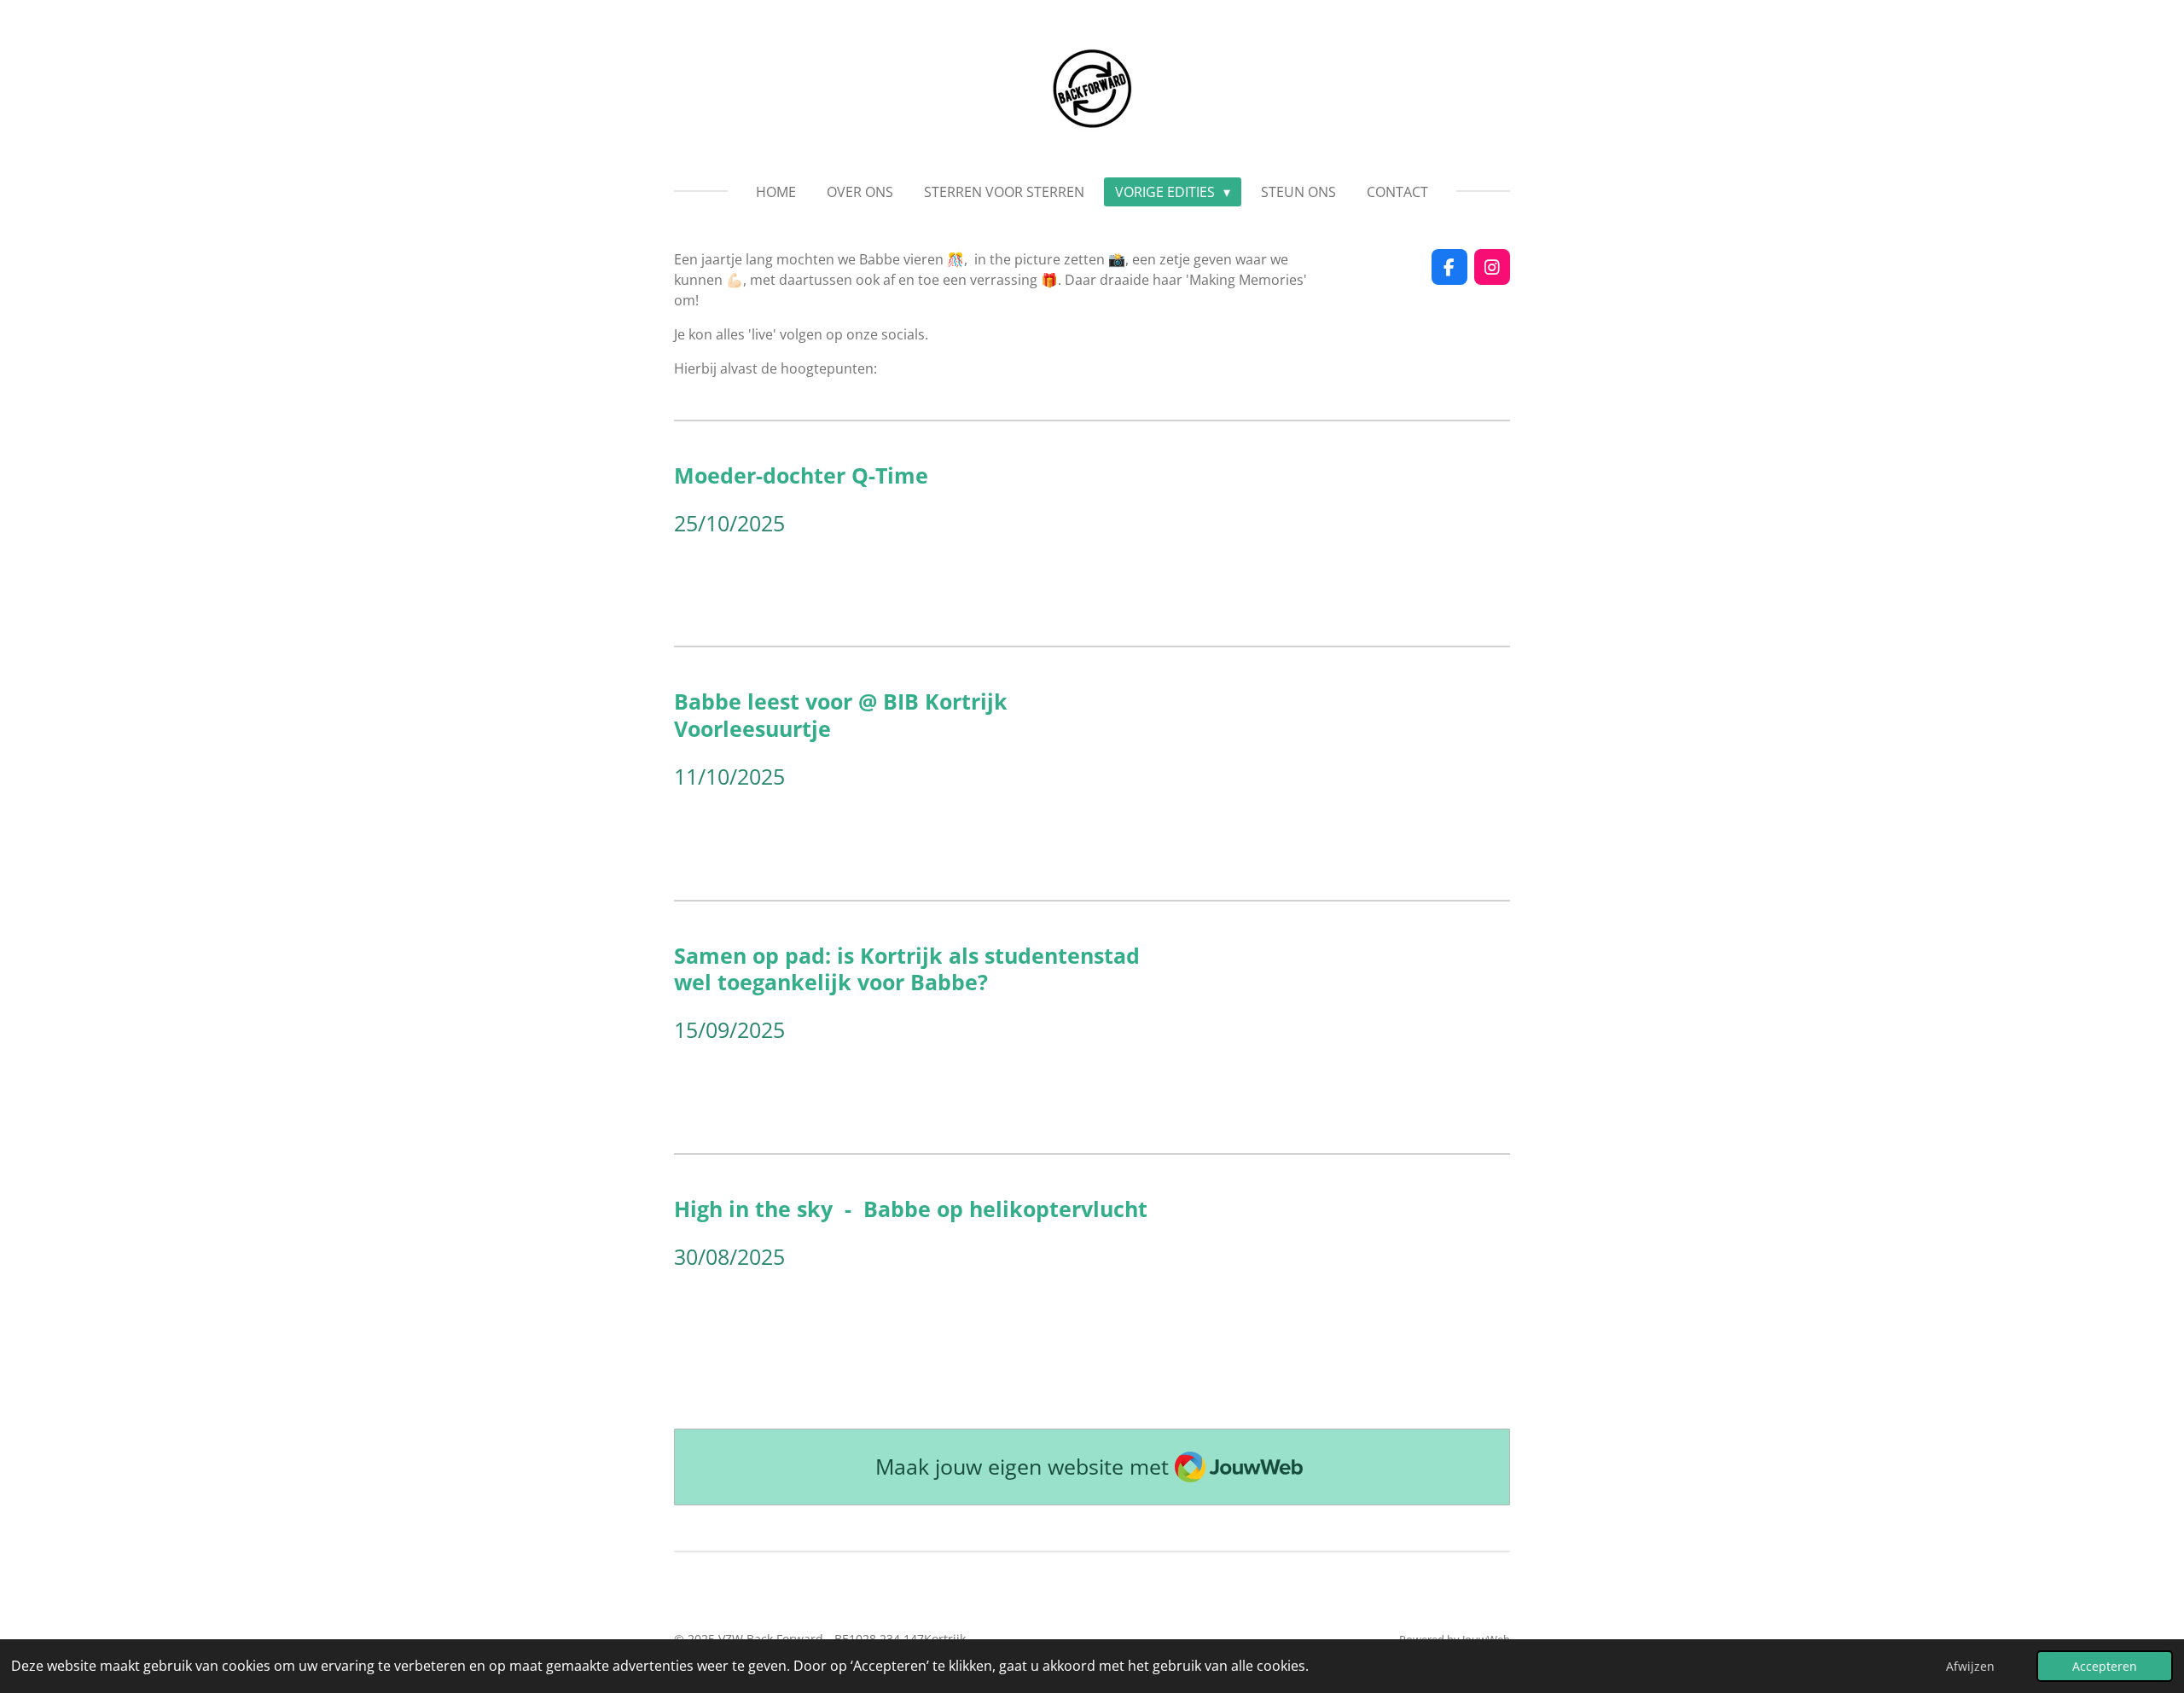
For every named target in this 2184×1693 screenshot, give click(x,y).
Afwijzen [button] (1970, 1666)
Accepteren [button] (2105, 1666)
